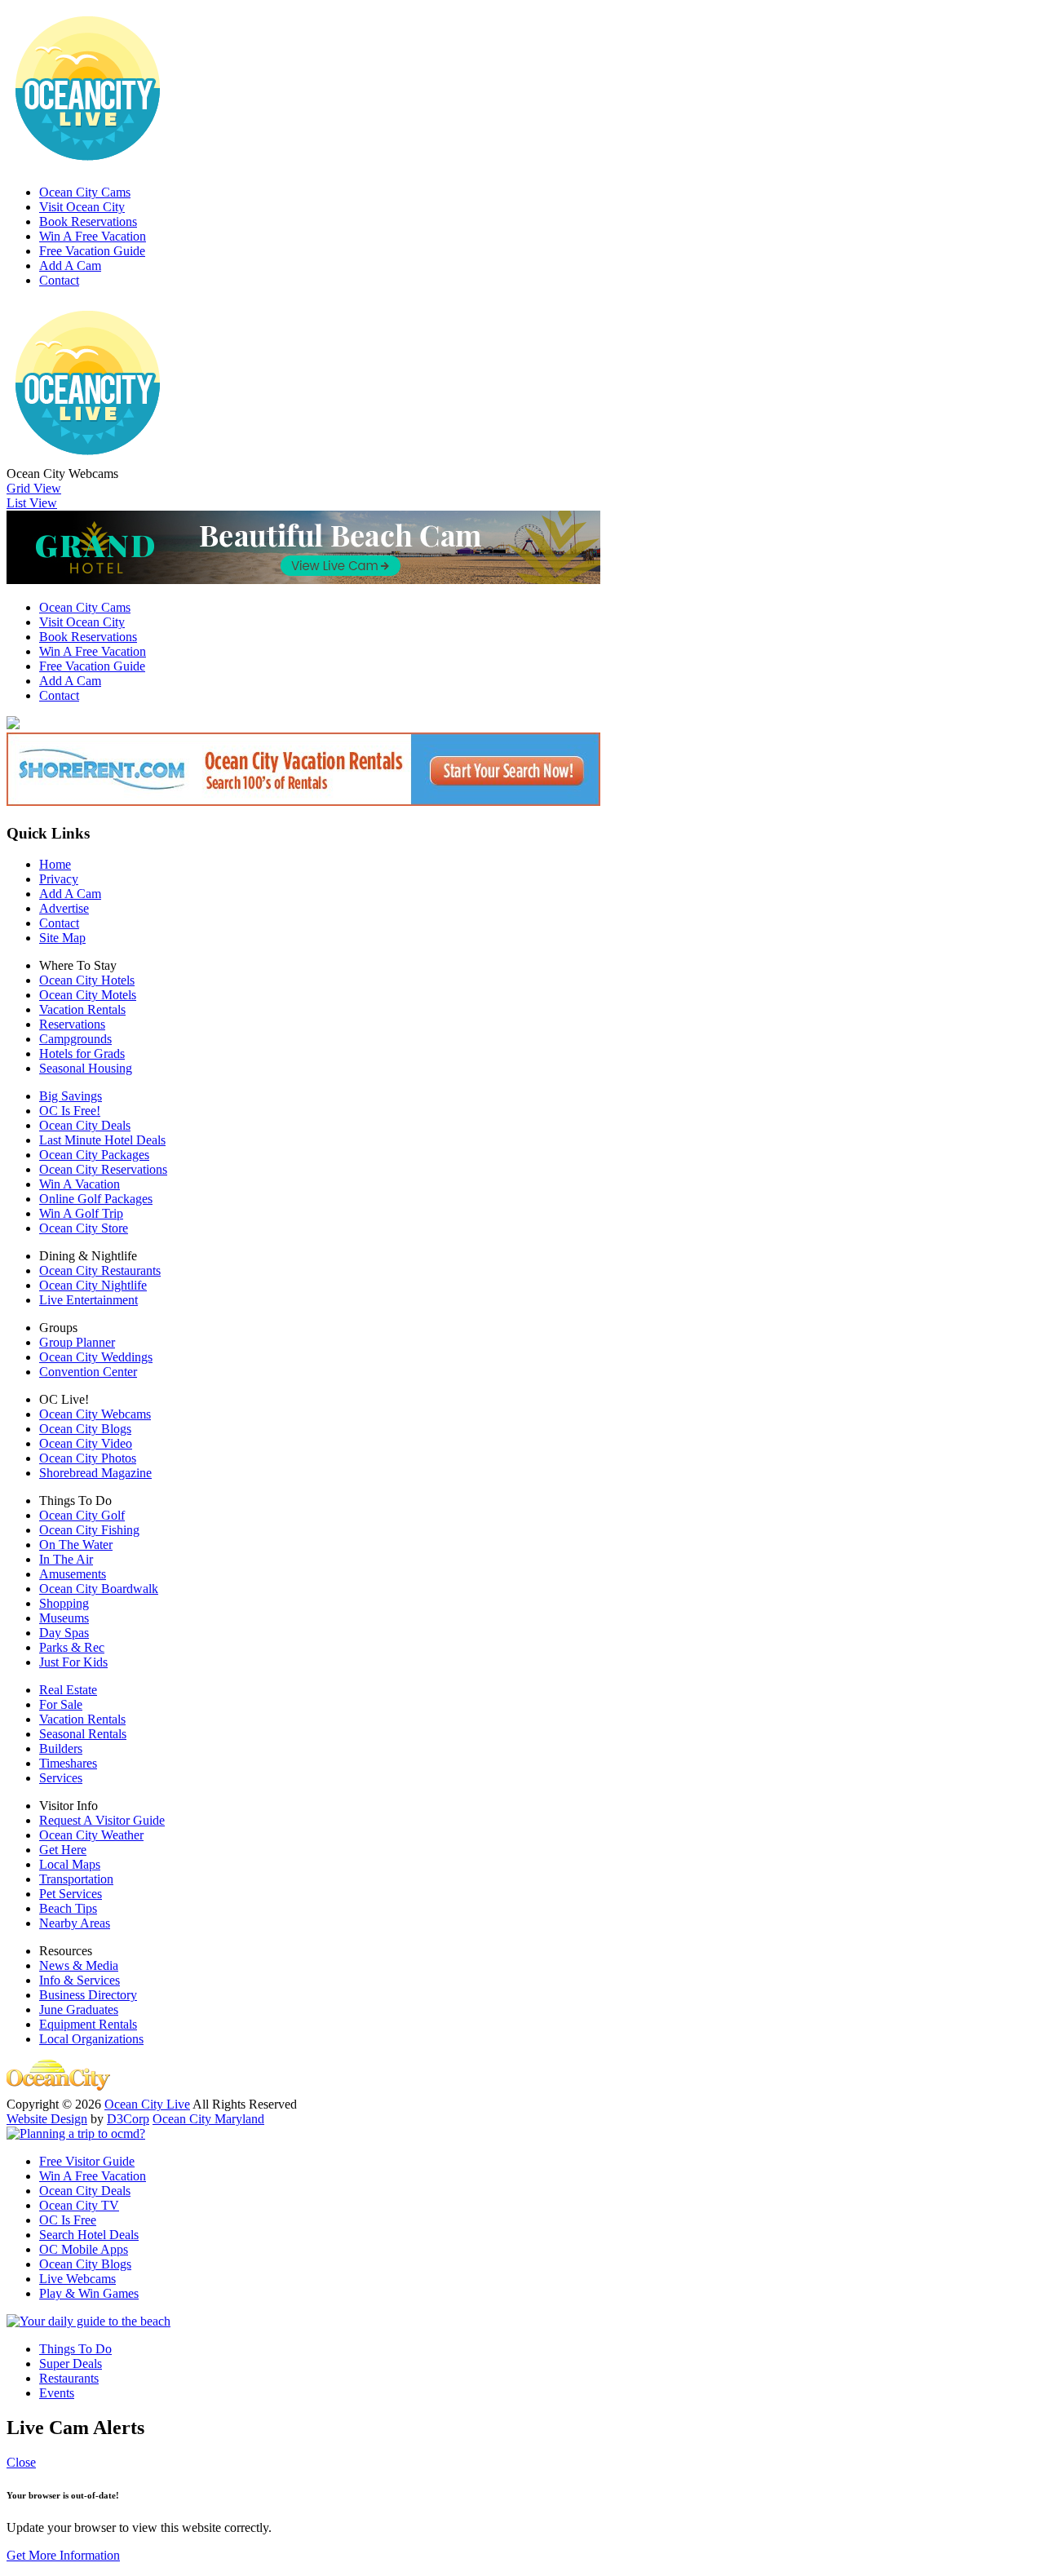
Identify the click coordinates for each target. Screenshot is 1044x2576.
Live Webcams (77, 2279)
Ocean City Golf (82, 1515)
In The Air (66, 1559)
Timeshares (68, 1763)
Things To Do (75, 2349)
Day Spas (64, 1633)
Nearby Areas (75, 1923)
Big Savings (71, 1096)
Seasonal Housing (86, 1068)
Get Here (63, 1850)
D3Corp (128, 2119)
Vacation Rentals (82, 1009)
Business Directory (88, 1995)
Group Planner (77, 1342)
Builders (61, 1748)
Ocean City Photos (88, 1458)
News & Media (79, 1965)
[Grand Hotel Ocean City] (303, 580)
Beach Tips (68, 1908)
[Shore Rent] (303, 801)
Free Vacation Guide (92, 251)
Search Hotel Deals (89, 2235)
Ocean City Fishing (89, 1530)
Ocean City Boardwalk (99, 1589)
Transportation (76, 1879)
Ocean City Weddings (96, 1357)
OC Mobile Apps (84, 2249)
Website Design (47, 2119)
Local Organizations (91, 2039)
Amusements (73, 1574)
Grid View (34, 488)
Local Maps (70, 1864)
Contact (59, 280)
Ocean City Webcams (95, 1414)
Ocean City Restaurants (100, 1270)
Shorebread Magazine (95, 1473)
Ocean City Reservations (103, 1169)
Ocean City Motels (88, 995)
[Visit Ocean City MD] (76, 2133)
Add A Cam (70, 266)
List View (32, 503)
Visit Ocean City (82, 207)
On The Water (76, 1545)
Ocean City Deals (85, 1125)
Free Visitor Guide (87, 2161)
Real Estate (68, 1690)
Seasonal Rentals (83, 1734)
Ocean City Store (84, 1228)
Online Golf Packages (96, 1199)
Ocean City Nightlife (93, 1285)
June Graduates (79, 2009)
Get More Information (63, 2555)
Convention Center (88, 1372)
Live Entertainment (88, 1300)
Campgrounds (75, 1039)
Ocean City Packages (94, 1155)
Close (21, 2462)
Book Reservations (88, 221)
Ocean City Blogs (85, 1429)
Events (57, 2393)
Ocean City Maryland (208, 2119)
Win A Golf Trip (81, 1213)
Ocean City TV (79, 2205)
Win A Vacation (80, 1184)
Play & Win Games (89, 2293)
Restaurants (69, 2378)
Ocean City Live (147, 2104)
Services (61, 1778)
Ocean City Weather (91, 1835)
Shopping (64, 1603)
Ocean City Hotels (87, 980)
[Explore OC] (88, 2321)
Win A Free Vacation (93, 236)
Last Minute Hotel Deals (102, 1140)
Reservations (72, 1024)
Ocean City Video (86, 1443)
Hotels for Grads (82, 1053)
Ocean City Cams (85, 192)
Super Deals (71, 2364)
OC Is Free (68, 2220)
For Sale (61, 1704)
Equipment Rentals (88, 2024)
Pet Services (71, 1894)
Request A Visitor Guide (102, 1820)
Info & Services (80, 1980)
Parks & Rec (72, 1647)
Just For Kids (73, 1662)
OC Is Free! (70, 1111)
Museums (64, 1618)
